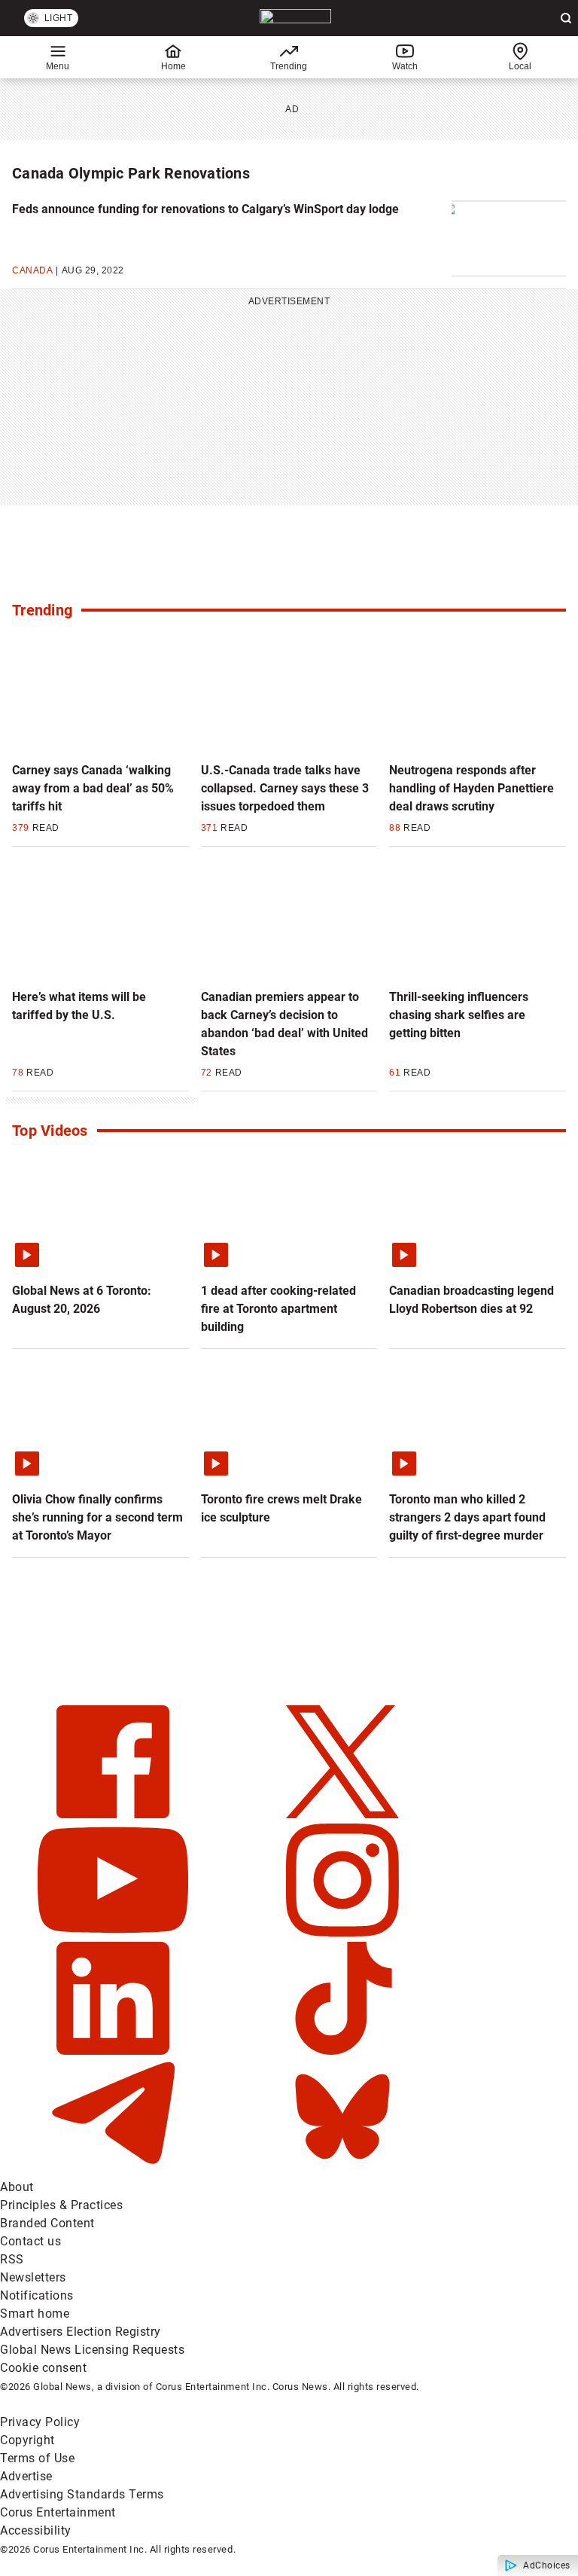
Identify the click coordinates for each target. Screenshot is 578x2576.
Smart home (35, 2314)
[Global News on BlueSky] (342, 2169)
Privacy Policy (40, 2422)
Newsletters (33, 2277)
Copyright (27, 2440)
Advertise (26, 2476)
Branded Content (47, 2223)
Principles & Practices (61, 2205)
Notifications (37, 2295)
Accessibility (36, 2530)
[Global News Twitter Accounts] (342, 1814)
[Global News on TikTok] (342, 2051)
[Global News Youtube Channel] (115, 1932)
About (17, 2187)
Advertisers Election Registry (81, 2332)
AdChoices (547, 2565)
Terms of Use (37, 2458)
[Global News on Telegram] (115, 2169)
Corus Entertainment (58, 2512)
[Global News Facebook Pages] (115, 1814)
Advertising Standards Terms (82, 2494)
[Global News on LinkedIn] (115, 2051)
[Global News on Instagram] (342, 1932)
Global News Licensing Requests (92, 2350)
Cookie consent (43, 2368)
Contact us (30, 2241)
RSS (12, 2259)
